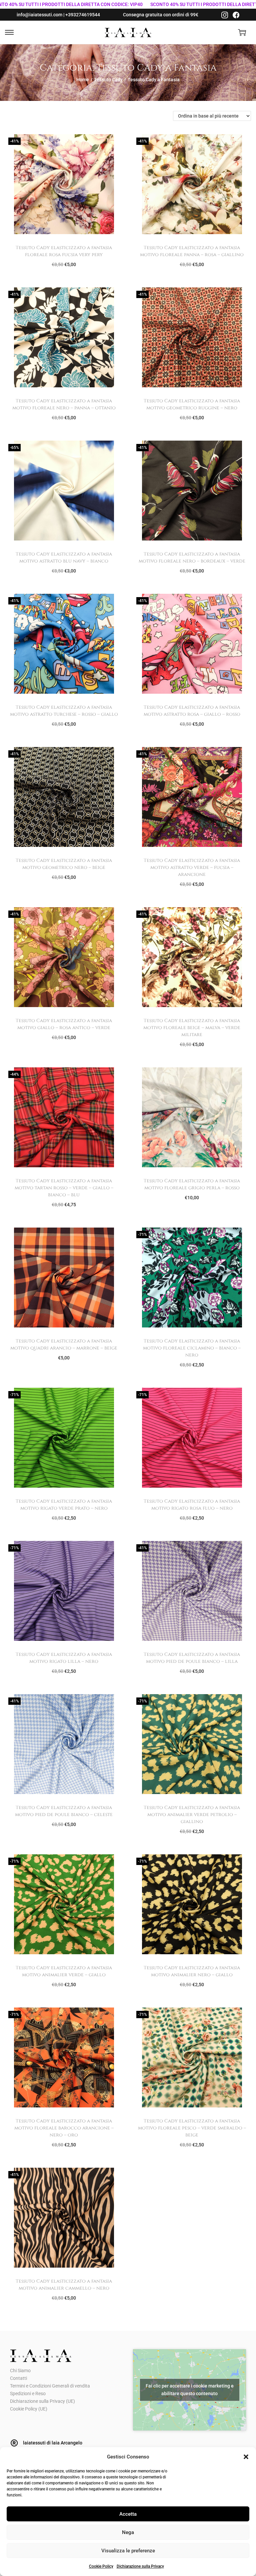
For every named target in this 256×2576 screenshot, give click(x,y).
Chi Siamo (20, 2371)
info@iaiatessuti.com (39, 15)
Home (83, 80)
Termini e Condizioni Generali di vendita (50, 2386)
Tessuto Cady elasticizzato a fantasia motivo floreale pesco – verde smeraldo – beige (192, 2128)
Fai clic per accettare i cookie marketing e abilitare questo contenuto (190, 2390)
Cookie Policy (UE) (29, 2409)
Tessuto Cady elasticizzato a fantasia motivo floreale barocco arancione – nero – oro (64, 2128)
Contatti (18, 2378)
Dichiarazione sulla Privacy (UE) (42, 2401)
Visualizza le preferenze (128, 2551)
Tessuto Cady (108, 80)
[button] (246, 2457)
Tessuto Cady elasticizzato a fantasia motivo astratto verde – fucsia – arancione (192, 867)
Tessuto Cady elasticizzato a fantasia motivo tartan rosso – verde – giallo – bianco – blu (64, 1188)
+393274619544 (83, 15)
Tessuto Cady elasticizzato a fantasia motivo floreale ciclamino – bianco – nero (192, 1348)
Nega (128, 2532)
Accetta (128, 2514)
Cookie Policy (101, 2566)
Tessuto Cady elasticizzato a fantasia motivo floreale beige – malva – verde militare (192, 1028)
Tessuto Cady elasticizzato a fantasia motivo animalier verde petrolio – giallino (192, 1815)
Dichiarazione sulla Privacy (140, 2566)
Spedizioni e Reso (28, 2393)
